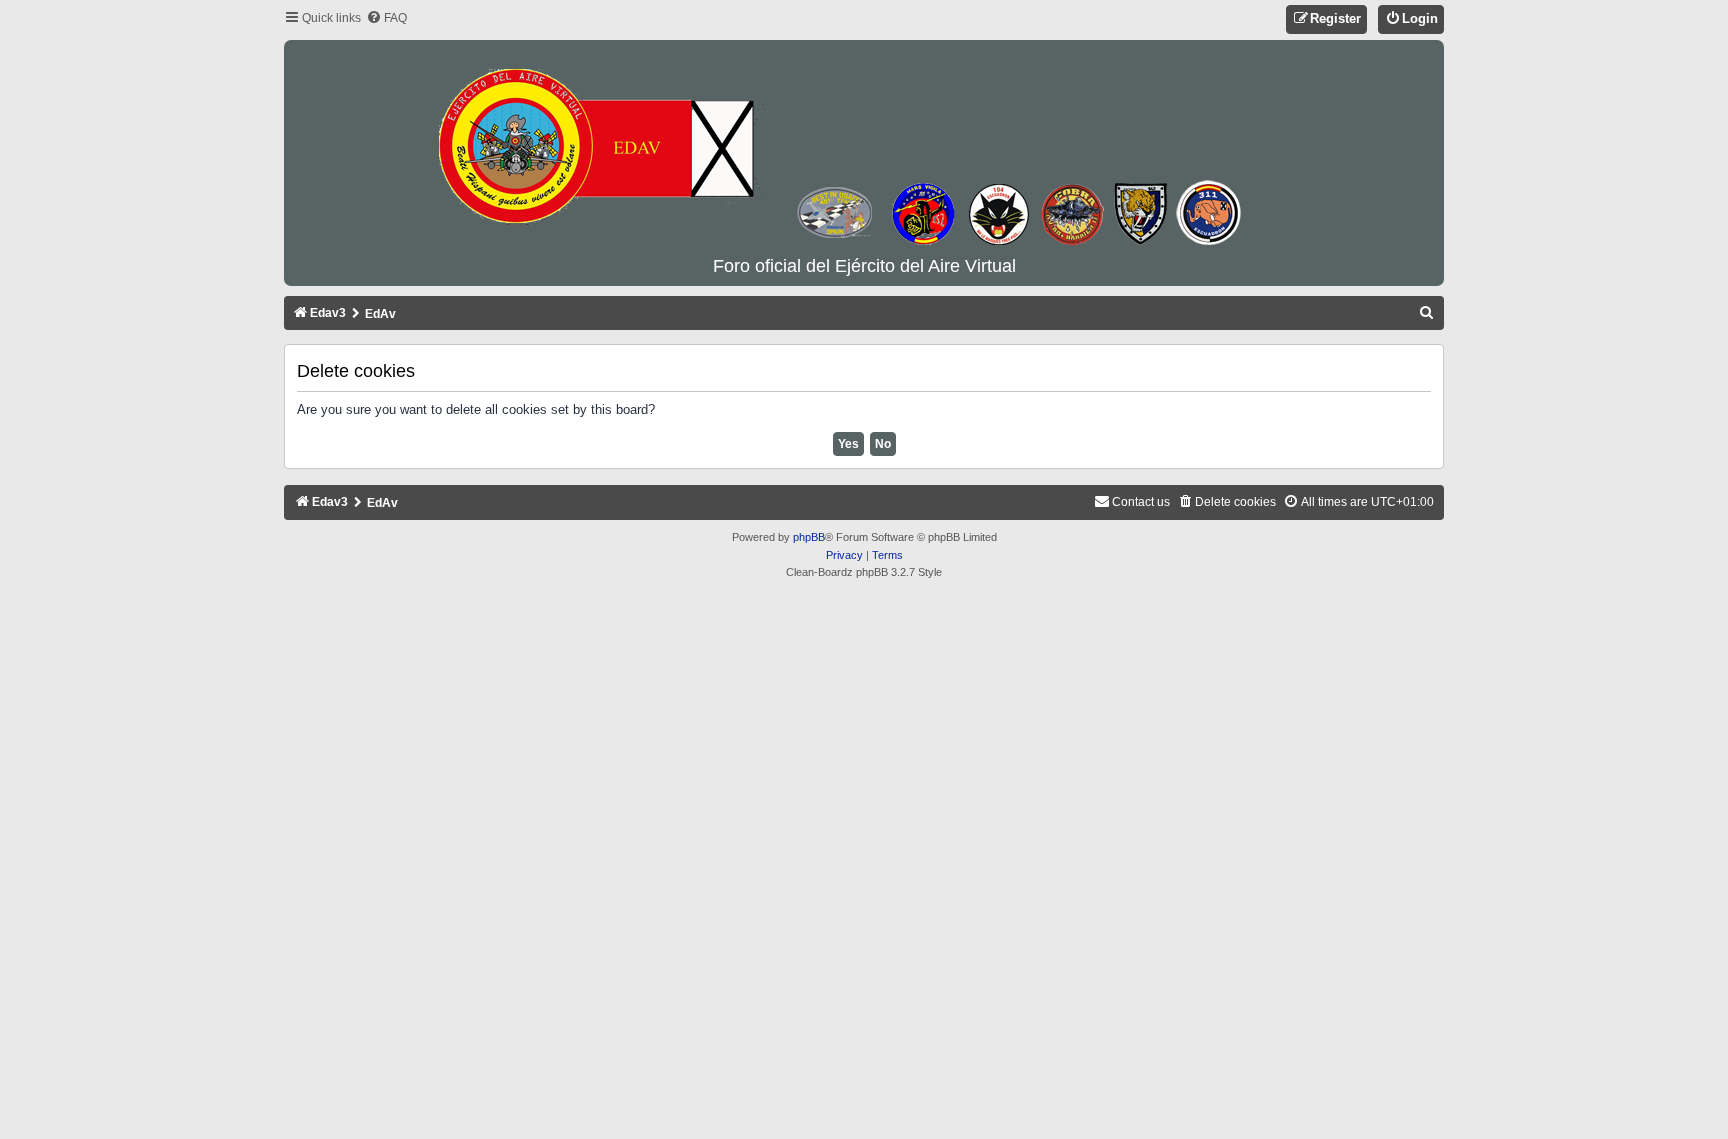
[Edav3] (864, 149)
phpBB (809, 537)
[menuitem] (386, 18)
